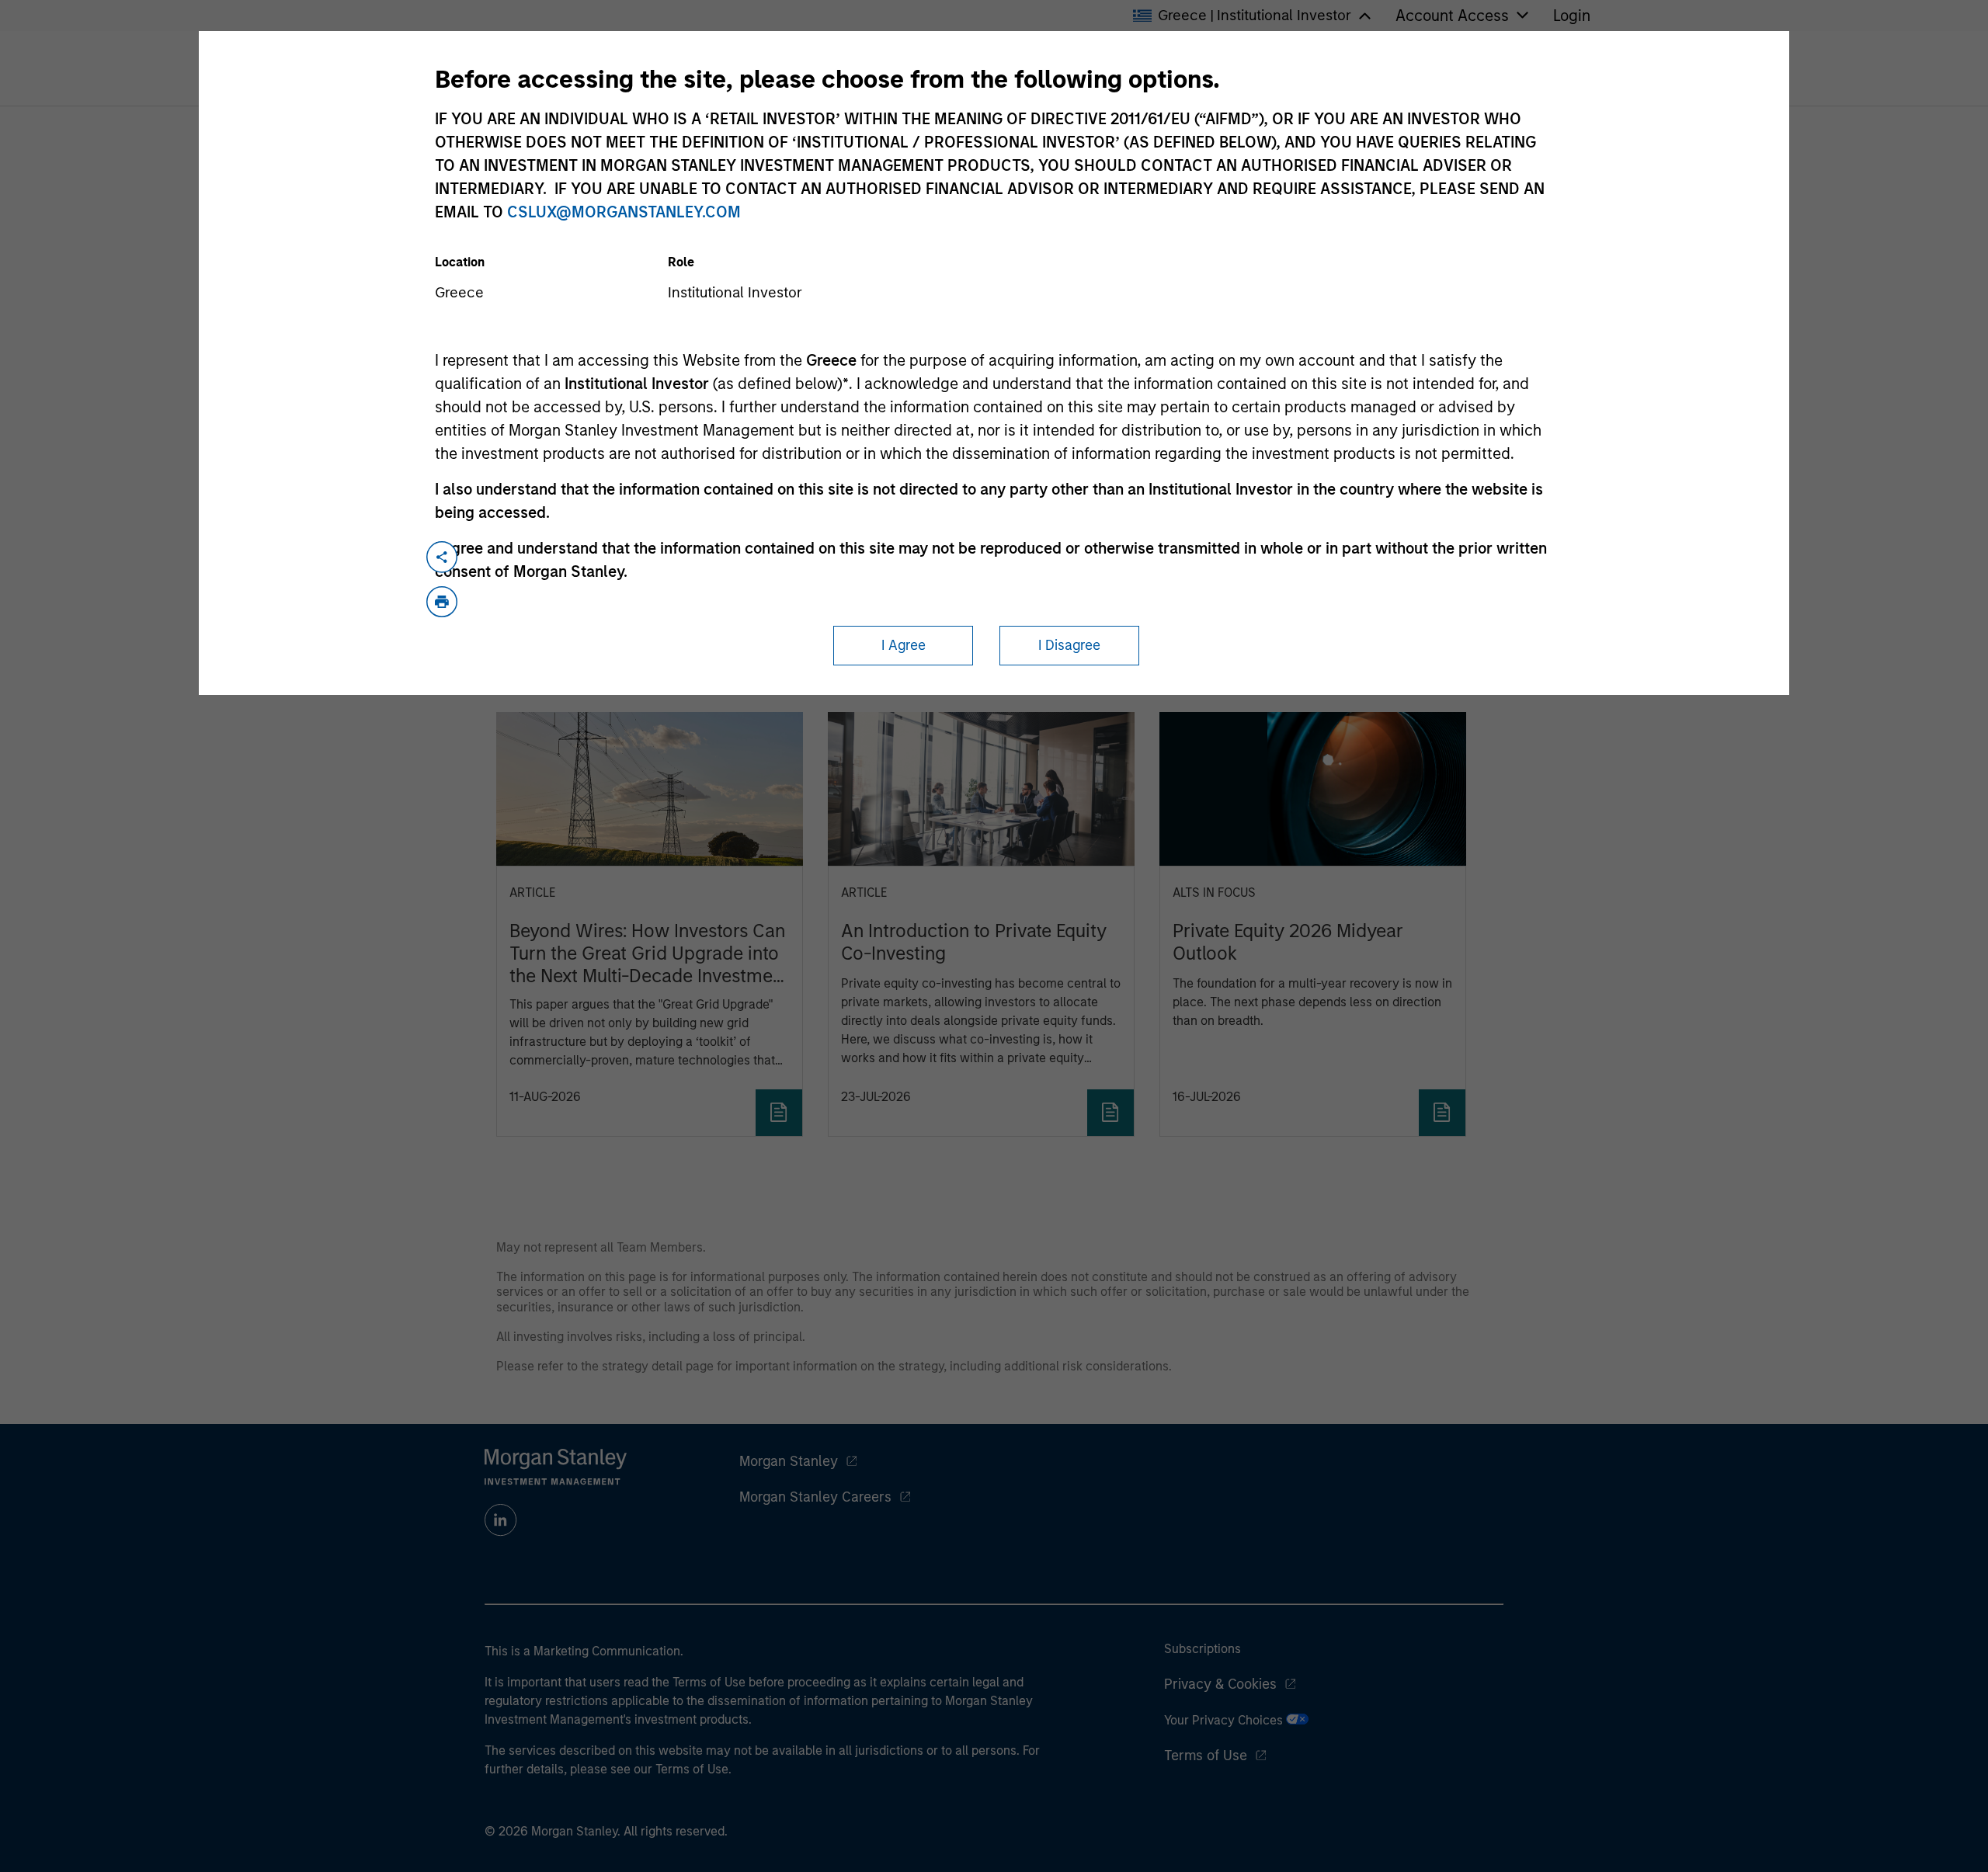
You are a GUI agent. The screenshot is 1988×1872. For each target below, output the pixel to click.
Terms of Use (1206, 1756)
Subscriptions (1203, 1649)
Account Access (1452, 16)
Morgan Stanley (789, 1461)
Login (1572, 16)
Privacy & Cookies (1220, 1684)
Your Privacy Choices (1225, 1720)
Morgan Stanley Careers (815, 1497)
